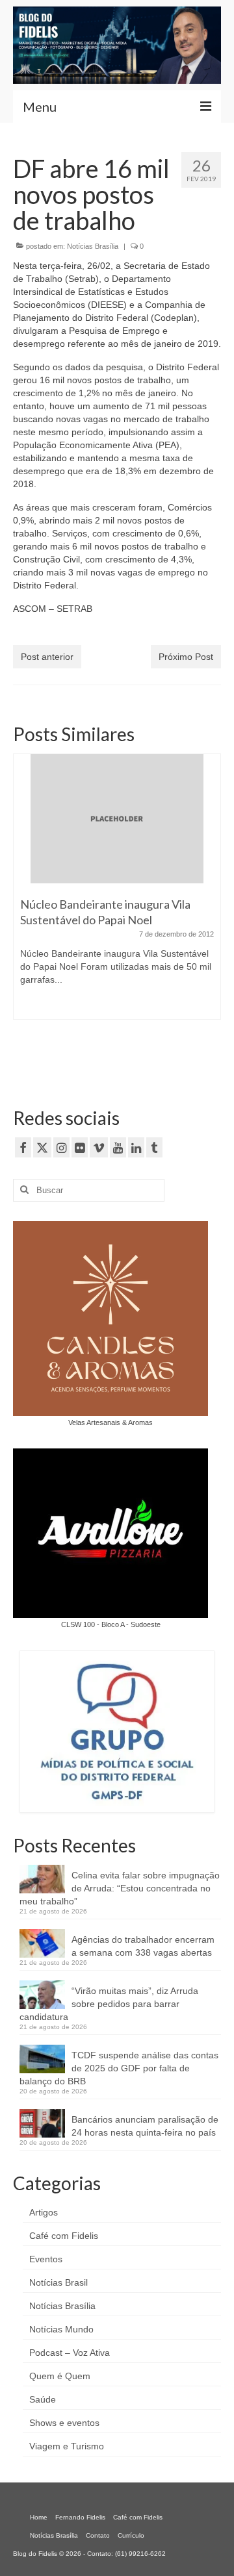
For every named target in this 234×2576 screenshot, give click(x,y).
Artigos (44, 2212)
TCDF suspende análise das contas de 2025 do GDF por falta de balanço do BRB (119, 2068)
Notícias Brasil (58, 2282)
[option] (117, 893)
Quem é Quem (60, 2376)
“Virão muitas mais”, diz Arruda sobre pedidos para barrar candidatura (109, 2004)
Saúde (43, 2399)
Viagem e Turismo (67, 2446)
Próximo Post (186, 657)
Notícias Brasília (93, 246)
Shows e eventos (64, 2423)
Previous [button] (24, 914)
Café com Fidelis (64, 2236)
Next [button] (210, 914)
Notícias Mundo (61, 2329)
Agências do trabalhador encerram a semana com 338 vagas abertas (143, 1946)
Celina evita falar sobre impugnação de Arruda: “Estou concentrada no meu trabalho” (120, 1888)
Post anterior (47, 657)
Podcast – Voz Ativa (70, 2353)
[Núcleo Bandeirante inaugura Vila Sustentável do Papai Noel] (117, 819)
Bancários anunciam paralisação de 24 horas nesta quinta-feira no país (145, 2126)
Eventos (46, 2259)
